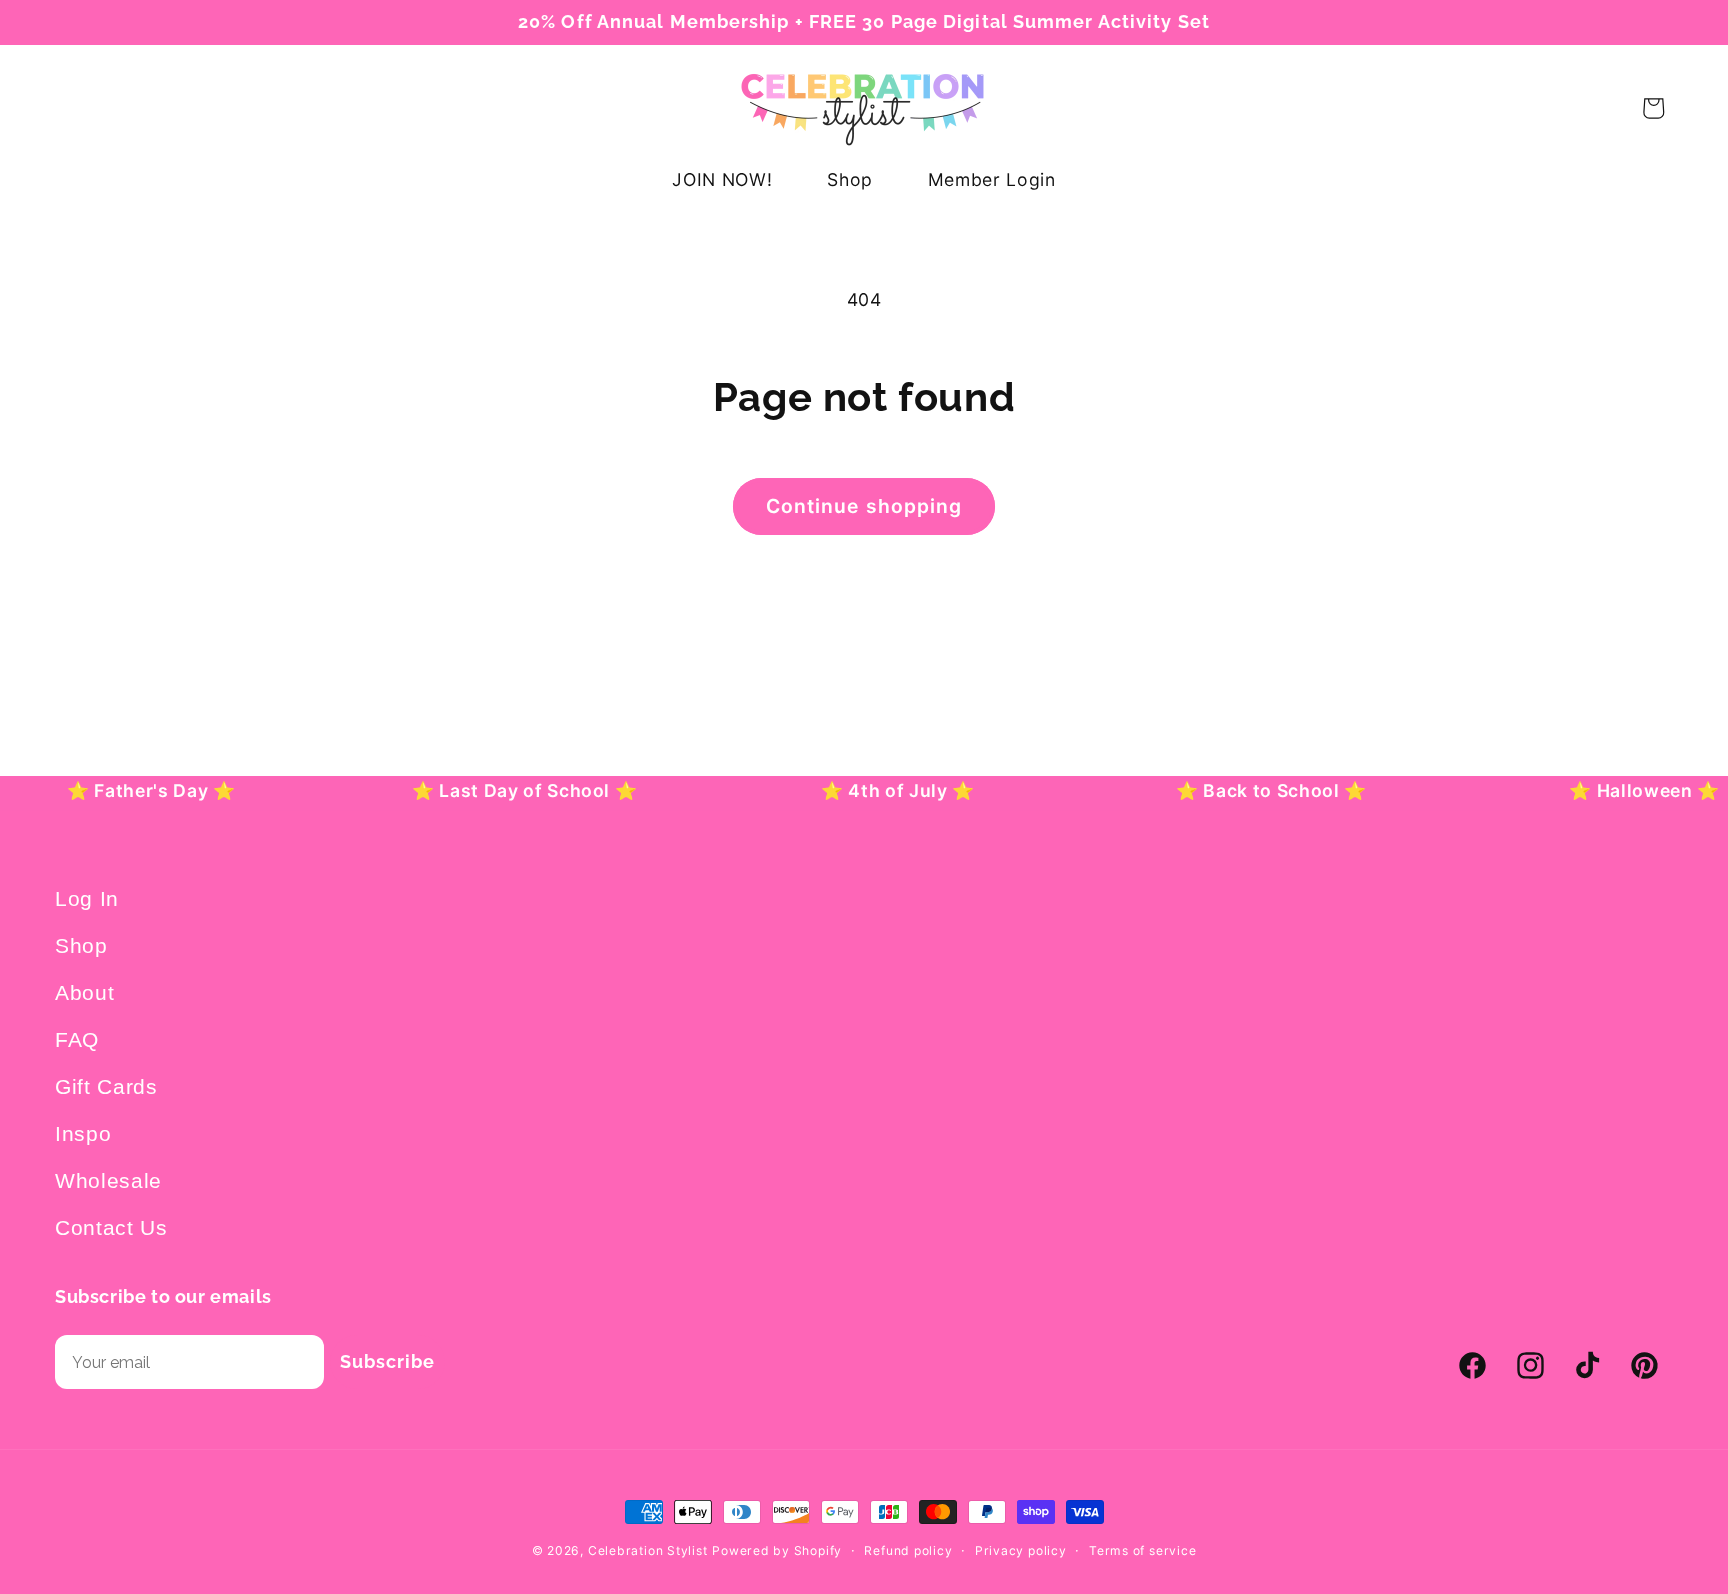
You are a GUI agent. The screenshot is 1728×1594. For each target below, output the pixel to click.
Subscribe (387, 1361)
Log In (87, 898)
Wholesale (108, 1180)
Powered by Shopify (777, 1550)
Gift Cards (106, 1086)
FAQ (77, 1039)
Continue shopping (864, 506)
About (84, 992)
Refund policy (908, 1550)
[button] (79, 108)
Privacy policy (1021, 1550)
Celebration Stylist (648, 1550)
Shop (81, 945)
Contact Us (111, 1227)
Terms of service (1142, 1550)
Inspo (83, 1133)
